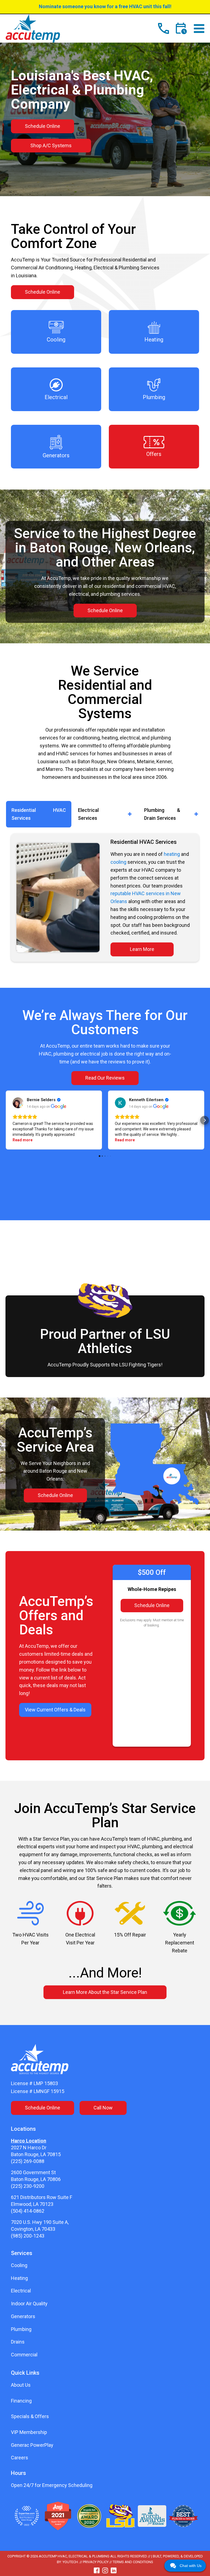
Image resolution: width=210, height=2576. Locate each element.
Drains (18, 2342)
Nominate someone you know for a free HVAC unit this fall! (105, 6)
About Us (21, 2385)
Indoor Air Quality (29, 2304)
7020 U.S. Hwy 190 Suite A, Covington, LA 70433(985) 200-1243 (40, 2229)
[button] (39, 814)
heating (172, 854)
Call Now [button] (103, 2108)
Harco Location (29, 2141)
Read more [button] (23, 1140)
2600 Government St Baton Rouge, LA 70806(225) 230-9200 (36, 2179)
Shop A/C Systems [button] (51, 145)
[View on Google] (18, 1103)
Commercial (24, 2355)
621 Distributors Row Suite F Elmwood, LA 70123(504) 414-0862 (42, 2204)
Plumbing (21, 2329)
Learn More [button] (142, 949)
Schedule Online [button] (43, 126)
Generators (23, 2316)
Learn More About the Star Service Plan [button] (105, 1992)
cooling (118, 862)
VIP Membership (29, 2432)
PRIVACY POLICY (96, 2562)
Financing (21, 2401)
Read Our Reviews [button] (105, 1078)
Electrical (21, 2291)
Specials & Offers (30, 2416)
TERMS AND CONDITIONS (133, 2562)
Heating (19, 2278)
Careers (20, 2458)
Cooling (19, 2265)
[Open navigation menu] (199, 29)
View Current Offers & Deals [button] (55, 1710)
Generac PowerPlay (32, 2445)
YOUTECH (70, 2562)
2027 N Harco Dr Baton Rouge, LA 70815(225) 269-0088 (36, 2154)
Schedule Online (152, 1605)
